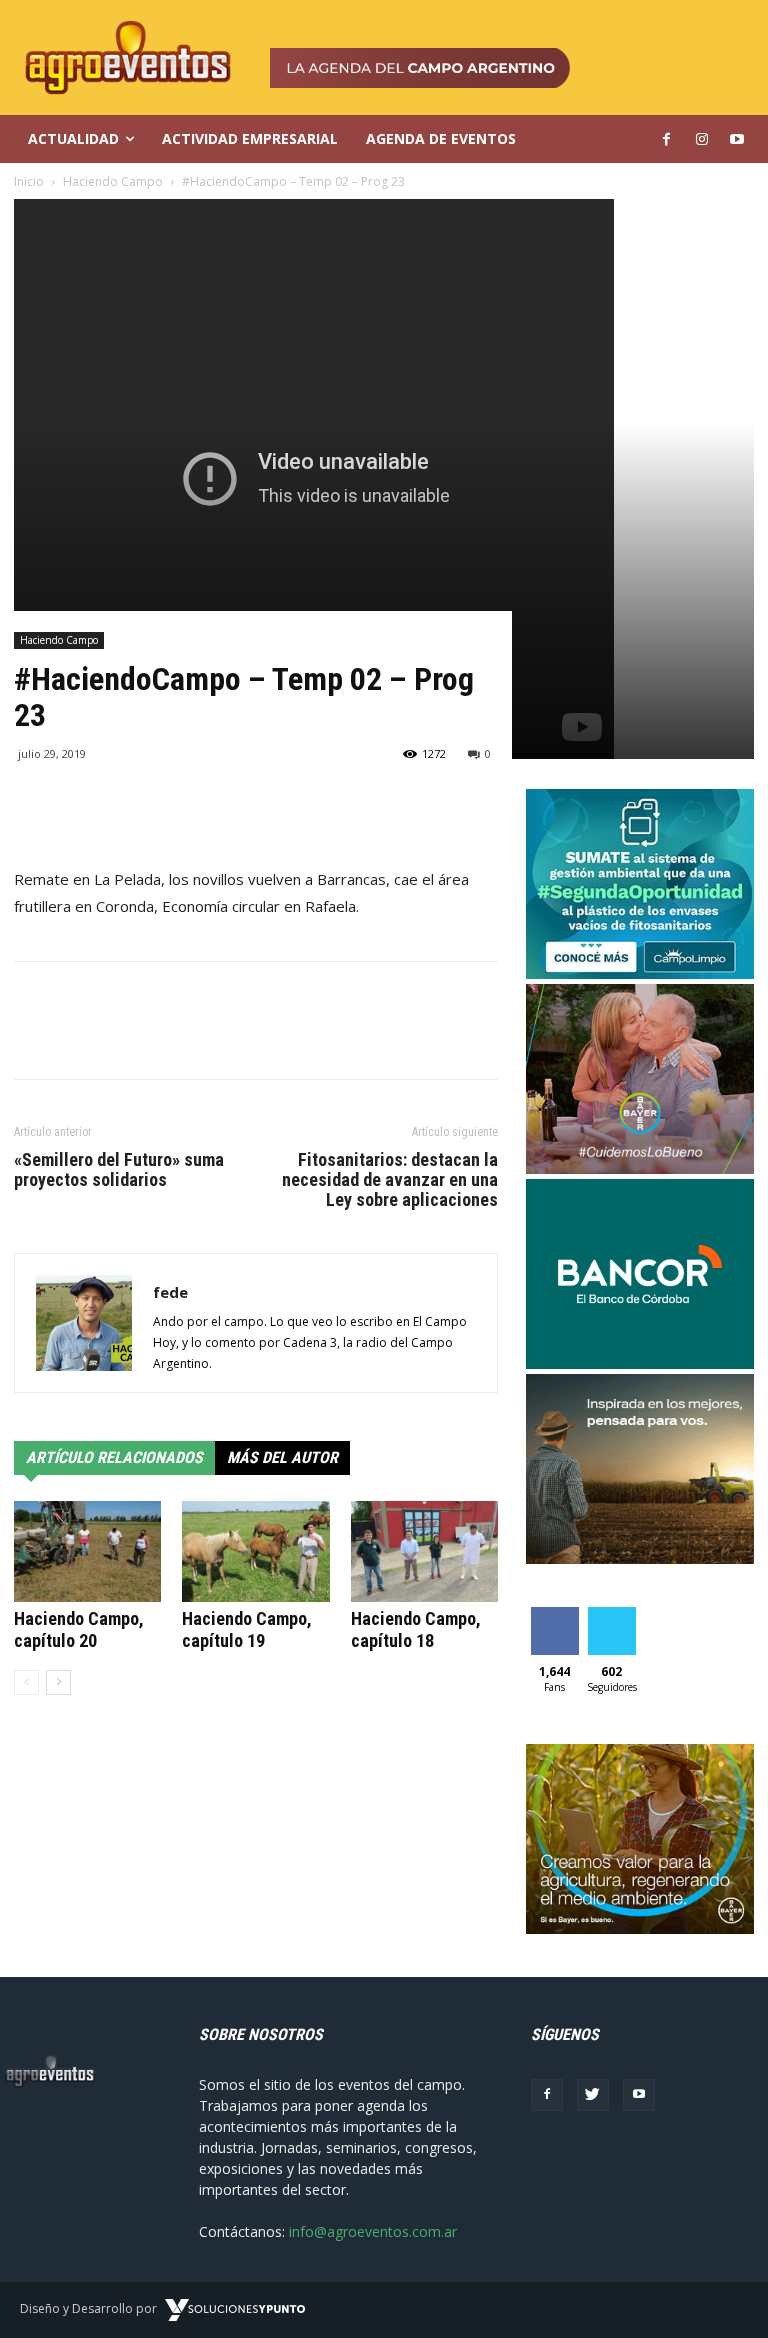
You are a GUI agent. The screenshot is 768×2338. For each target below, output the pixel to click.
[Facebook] (547, 2095)
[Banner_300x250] (640, 1168)
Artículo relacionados (114, 1457)
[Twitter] (593, 2095)
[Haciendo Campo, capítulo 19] (255, 1551)
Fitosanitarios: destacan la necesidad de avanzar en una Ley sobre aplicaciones (390, 1180)
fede (170, 1292)
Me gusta (554, 1622)
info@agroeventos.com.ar (373, 2231)
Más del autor (282, 1457)
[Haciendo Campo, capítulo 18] (424, 1551)
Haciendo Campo (59, 640)
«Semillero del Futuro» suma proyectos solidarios (119, 1170)
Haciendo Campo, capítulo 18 (416, 1629)
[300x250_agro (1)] (640, 1928)
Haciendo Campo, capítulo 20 (79, 1629)
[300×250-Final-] (640, 1363)
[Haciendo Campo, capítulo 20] (87, 1551)
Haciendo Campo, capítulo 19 (247, 1629)
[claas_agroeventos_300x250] (640, 1558)
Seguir (611, 1614)
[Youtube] (639, 2095)
